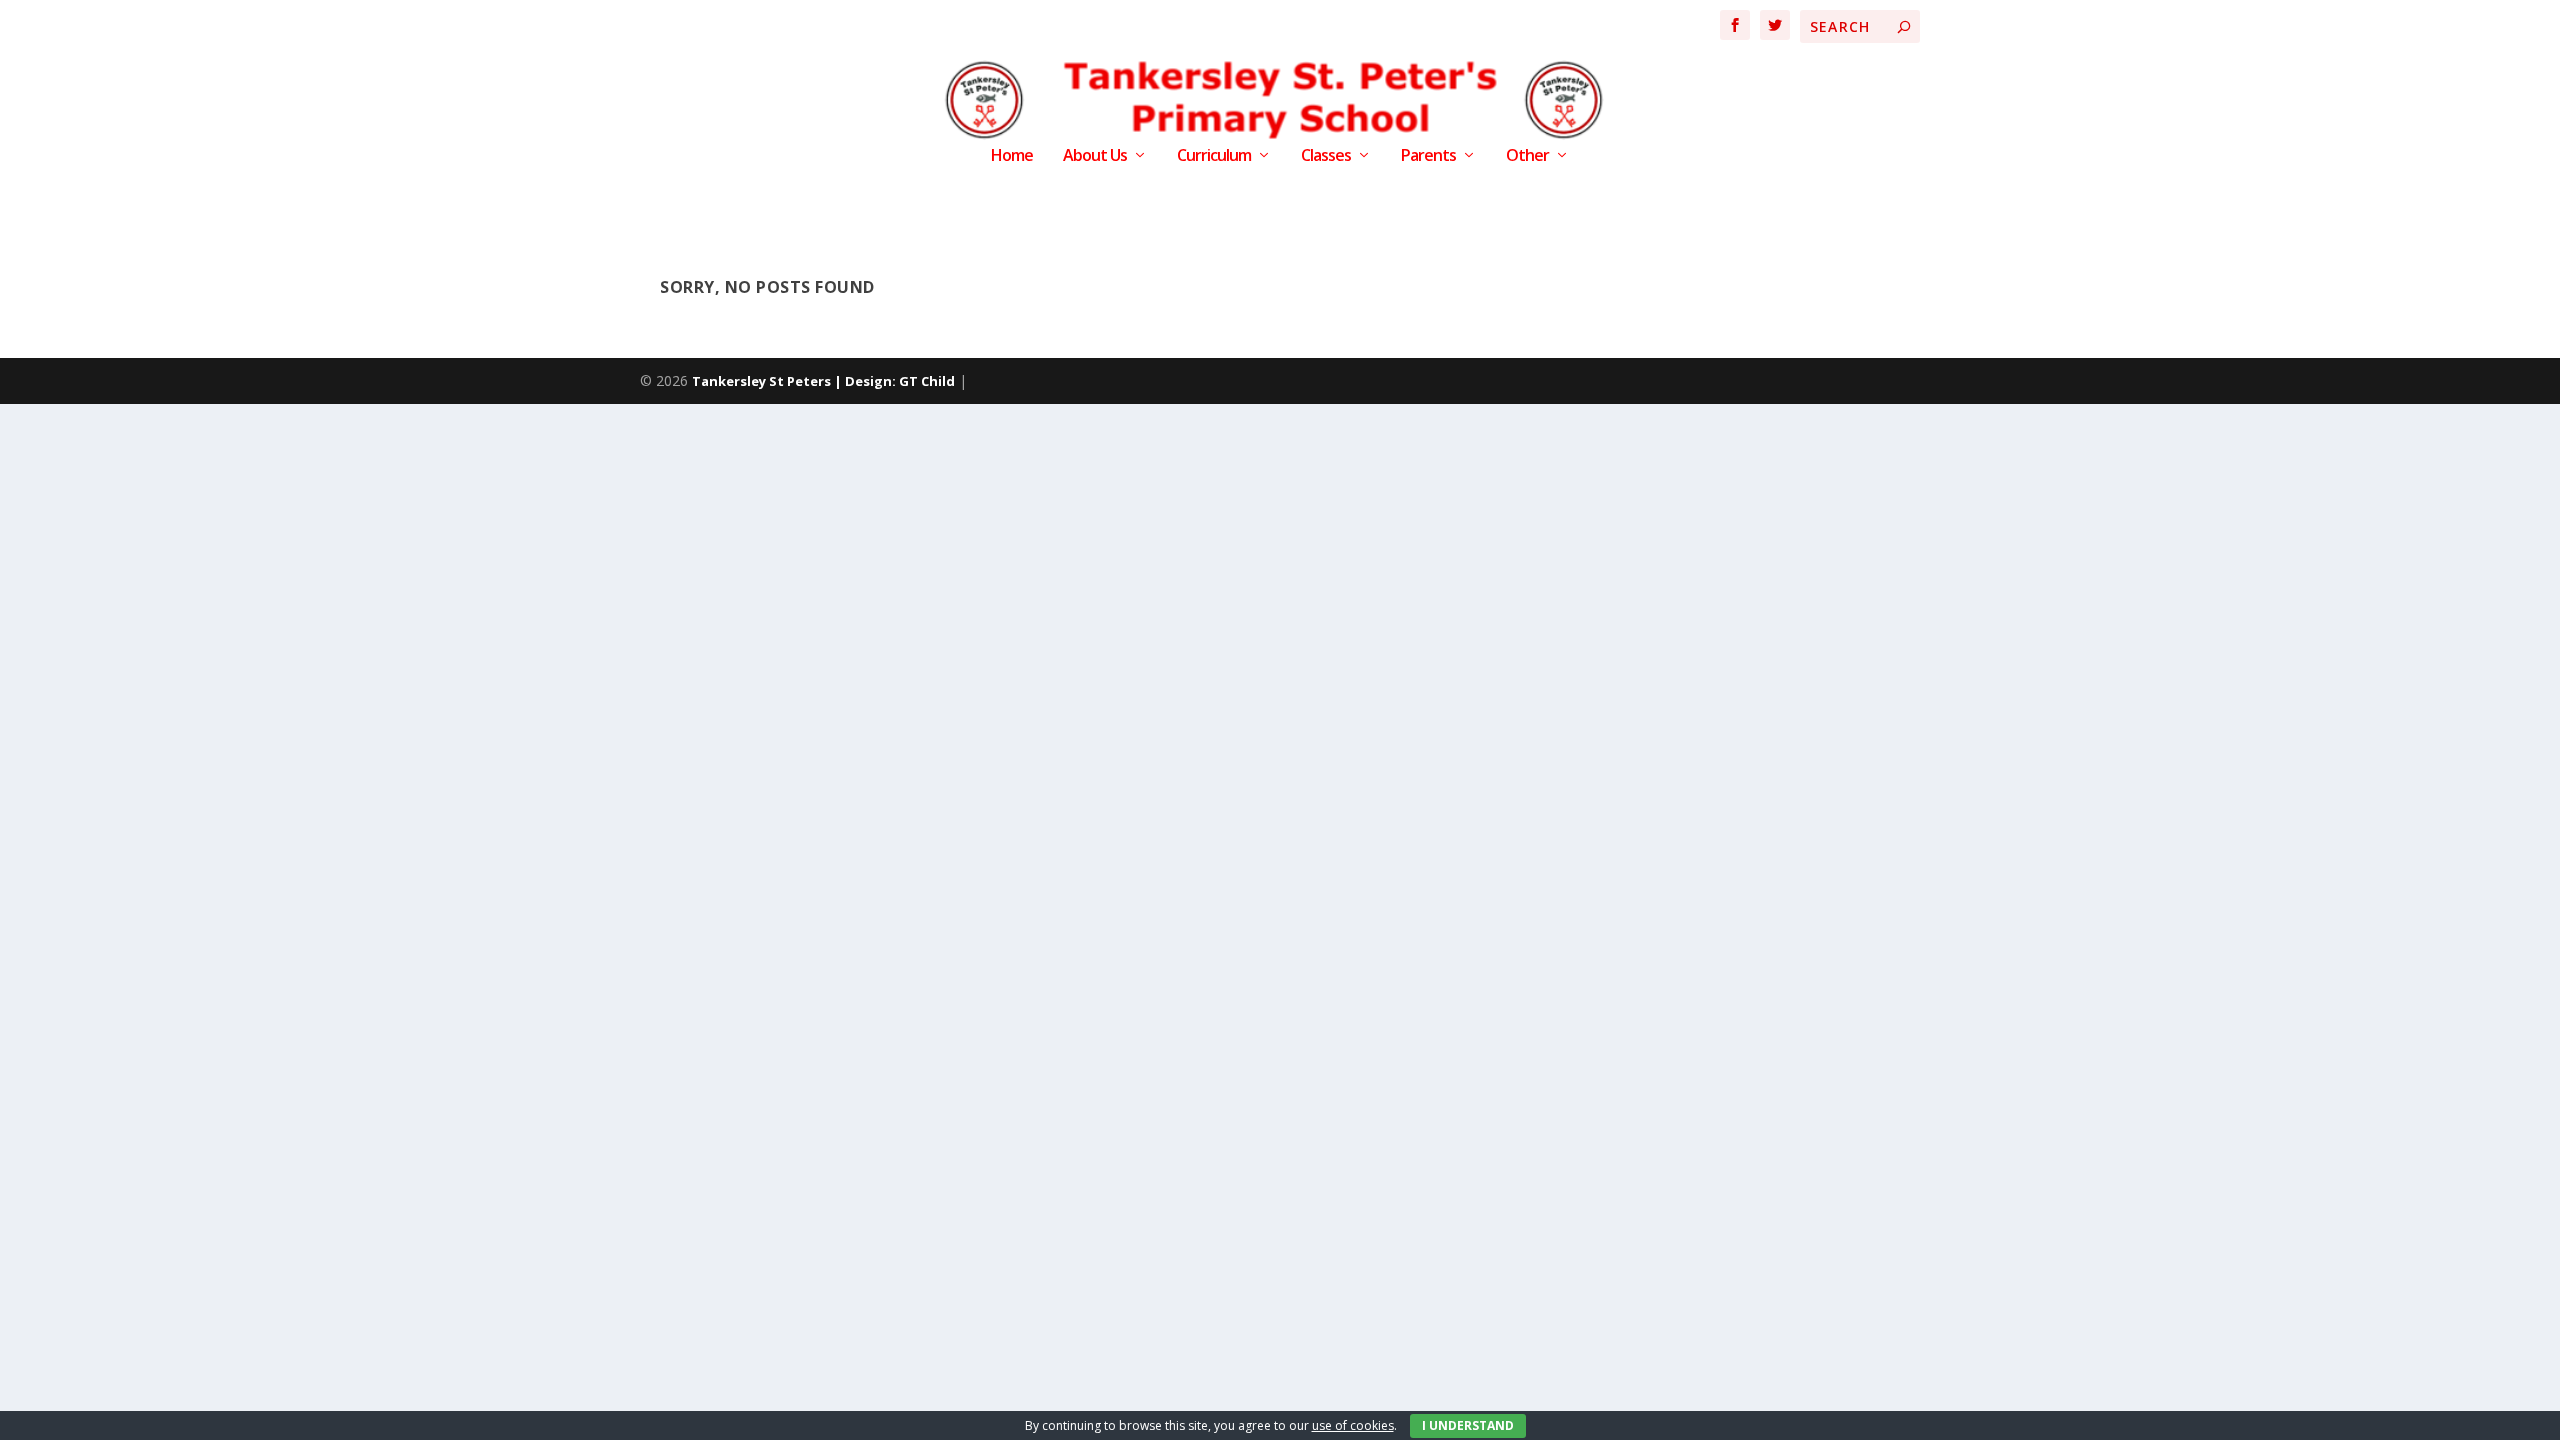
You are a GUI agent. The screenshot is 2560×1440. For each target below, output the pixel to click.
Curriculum (1214, 156)
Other (1527, 156)
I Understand (1468, 1425)
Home (1012, 156)
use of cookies (1353, 1425)
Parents (1428, 156)
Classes (1326, 156)
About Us (1095, 156)
